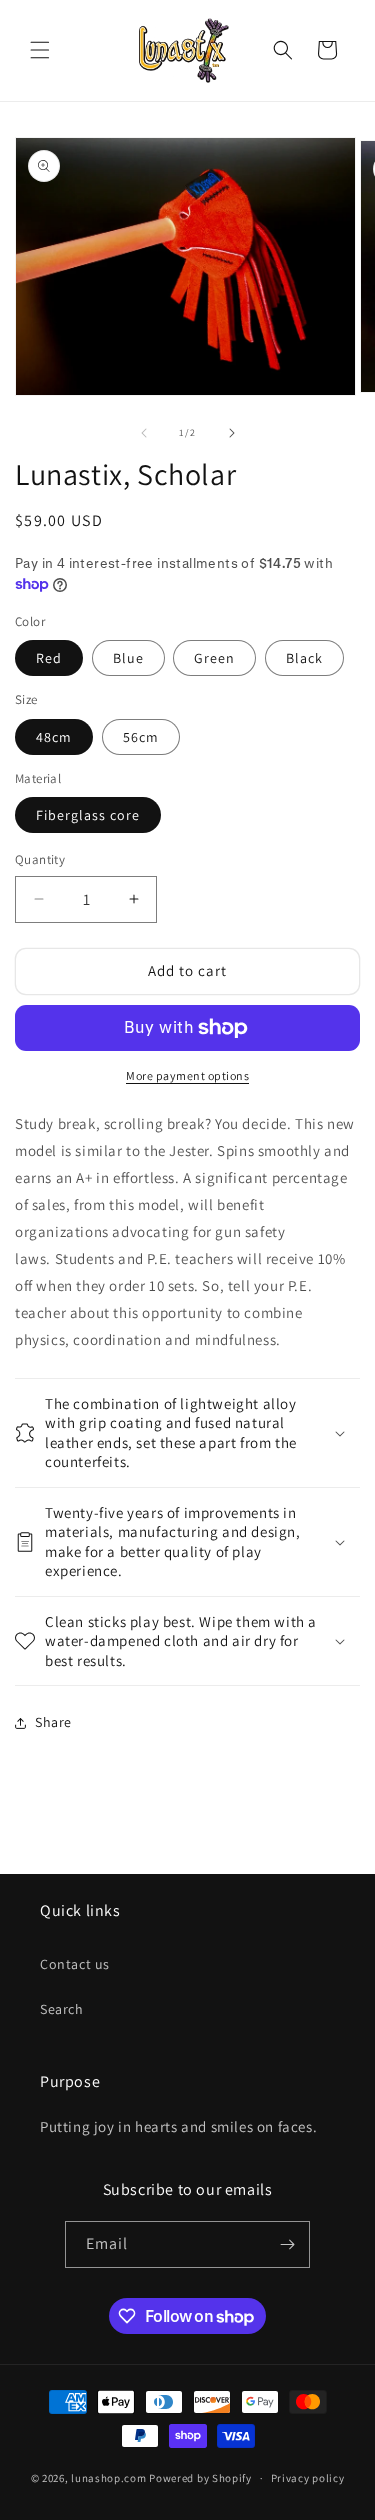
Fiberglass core (88, 815)
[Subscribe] (287, 2244)
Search (62, 2009)
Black (304, 658)
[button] (40, 50)
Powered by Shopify (200, 2478)
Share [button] (53, 1722)
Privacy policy (308, 2478)
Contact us (75, 1964)
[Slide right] (232, 433)
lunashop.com (108, 2478)
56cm (141, 737)
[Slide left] (144, 433)
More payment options (187, 1075)
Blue (128, 658)
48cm (54, 737)
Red (49, 658)
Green (214, 658)
